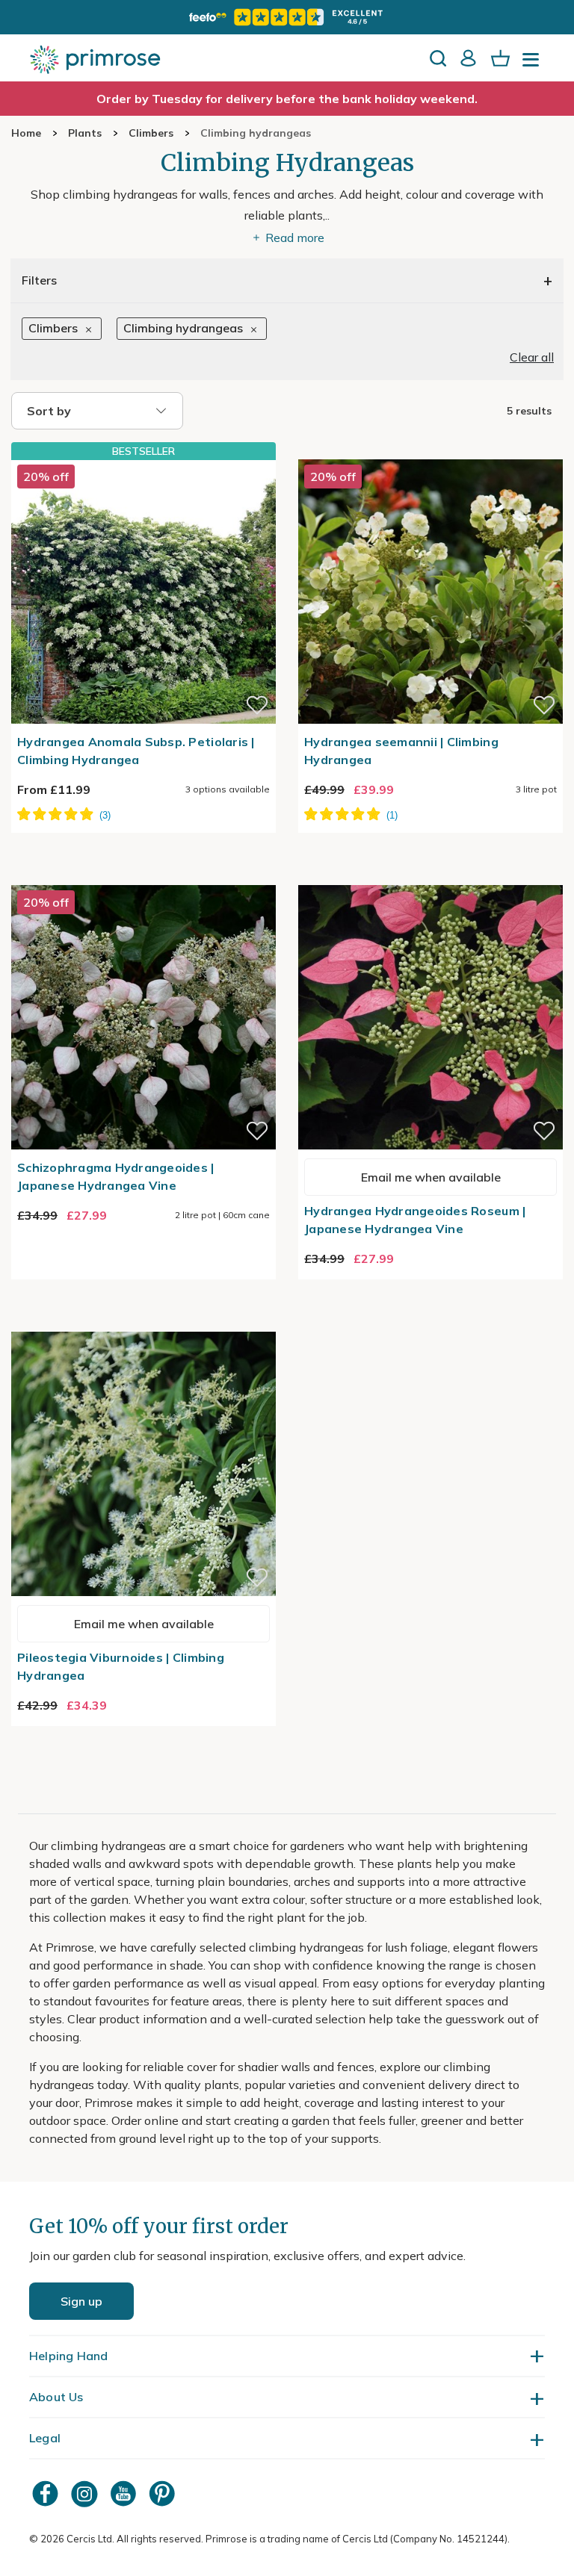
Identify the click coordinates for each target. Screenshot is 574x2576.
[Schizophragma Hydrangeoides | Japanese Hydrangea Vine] (143, 876)
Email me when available (431, 1177)
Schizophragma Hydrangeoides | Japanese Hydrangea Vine (116, 1176)
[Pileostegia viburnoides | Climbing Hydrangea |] (143, 1323)
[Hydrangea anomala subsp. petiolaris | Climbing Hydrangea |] (143, 592)
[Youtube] (125, 2493)
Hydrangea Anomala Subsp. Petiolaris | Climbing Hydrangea (136, 751)
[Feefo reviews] (287, 17)
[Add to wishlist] (257, 705)
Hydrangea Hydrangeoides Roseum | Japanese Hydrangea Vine (415, 1220)
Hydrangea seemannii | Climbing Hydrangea (401, 751)
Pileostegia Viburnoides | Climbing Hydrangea (121, 1666)
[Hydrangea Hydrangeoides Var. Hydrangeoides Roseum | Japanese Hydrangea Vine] (430, 876)
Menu (534, 64)
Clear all (532, 357)
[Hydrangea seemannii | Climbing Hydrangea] (430, 450)
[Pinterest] (164, 2493)
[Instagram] (86, 2493)
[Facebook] (47, 2493)
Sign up (81, 2301)
